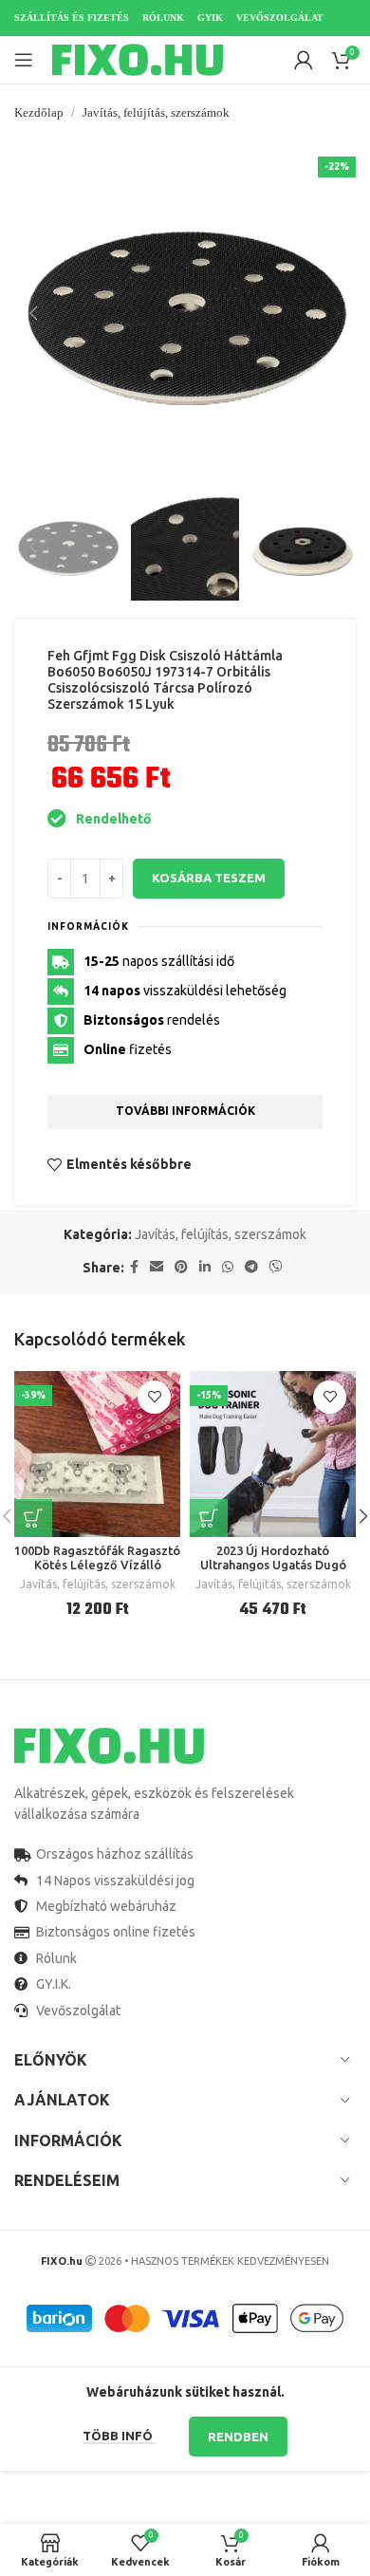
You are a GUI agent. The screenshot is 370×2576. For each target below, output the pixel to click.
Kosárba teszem (209, 878)
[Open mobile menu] (24, 60)
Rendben (238, 2437)
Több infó (119, 2436)
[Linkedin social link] (205, 1267)
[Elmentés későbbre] (154, 1397)
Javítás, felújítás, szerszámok (156, 112)
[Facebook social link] (134, 1267)
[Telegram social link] (251, 1267)
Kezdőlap (39, 112)
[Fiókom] (304, 60)
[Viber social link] (276, 1267)
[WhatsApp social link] (228, 1267)
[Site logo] (138, 59)
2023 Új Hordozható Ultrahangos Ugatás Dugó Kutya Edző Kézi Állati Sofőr (273, 1565)
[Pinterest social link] (181, 1267)
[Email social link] (157, 1267)
